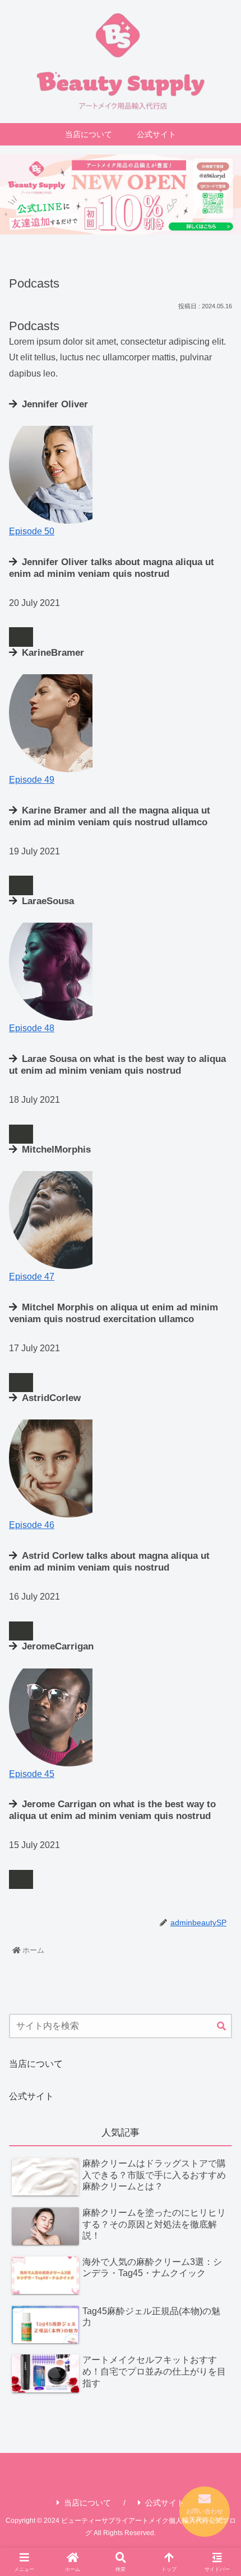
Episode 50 (32, 531)
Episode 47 (32, 1277)
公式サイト (31, 2096)
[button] (221, 2027)
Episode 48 (32, 1028)
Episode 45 (32, 1774)
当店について (36, 2064)
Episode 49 (32, 780)
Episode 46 (32, 1525)
